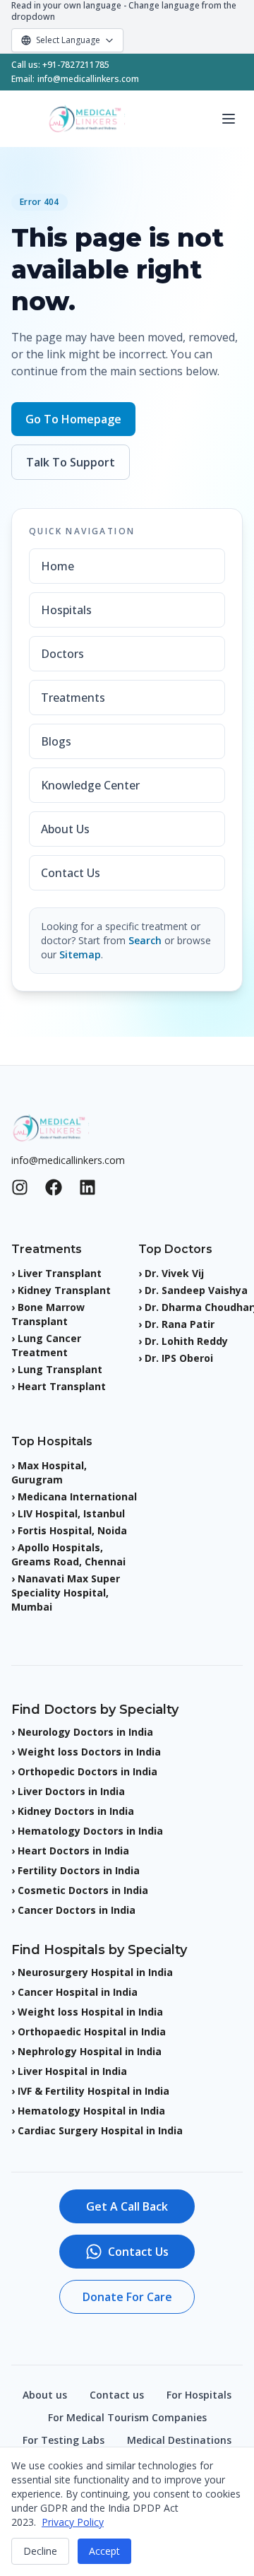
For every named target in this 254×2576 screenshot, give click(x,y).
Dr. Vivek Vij (174, 1273)
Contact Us (71, 873)
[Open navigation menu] (229, 119)
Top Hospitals (52, 1441)
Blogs (56, 741)
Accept (104, 2551)
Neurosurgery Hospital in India (95, 1972)
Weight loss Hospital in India (90, 2012)
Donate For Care (127, 2297)
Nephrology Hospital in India (90, 2051)
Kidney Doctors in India (76, 1811)
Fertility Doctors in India (79, 1870)
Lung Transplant (60, 1369)
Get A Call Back (127, 2206)
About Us (65, 829)
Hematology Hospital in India (91, 2111)
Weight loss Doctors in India (89, 1752)
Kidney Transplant (64, 1290)
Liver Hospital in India (72, 2071)
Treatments (73, 698)
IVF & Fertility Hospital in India (93, 2091)
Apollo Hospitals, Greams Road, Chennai (68, 1554)
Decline (40, 2551)
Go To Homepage (73, 419)
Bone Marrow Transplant (48, 1314)
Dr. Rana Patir (180, 1324)
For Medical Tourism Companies (127, 2417)
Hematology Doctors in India (90, 1831)
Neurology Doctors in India (85, 1732)
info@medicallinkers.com (88, 79)
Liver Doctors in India (71, 1791)
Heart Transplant (62, 1386)
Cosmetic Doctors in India (83, 1890)
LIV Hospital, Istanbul (71, 1513)
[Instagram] (20, 1187)
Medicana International (77, 1496)
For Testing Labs (64, 2440)
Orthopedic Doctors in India (87, 1771)
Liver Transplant (60, 1273)
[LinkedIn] (87, 1187)
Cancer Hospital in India (78, 1992)
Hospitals (66, 610)
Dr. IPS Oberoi (179, 1358)
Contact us (117, 2395)
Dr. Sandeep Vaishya (196, 1290)
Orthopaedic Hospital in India (92, 2031)
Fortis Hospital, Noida (72, 1530)
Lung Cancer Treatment (46, 1345)
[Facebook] (54, 1187)
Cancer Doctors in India (77, 1910)
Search (145, 940)
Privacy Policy (73, 2522)
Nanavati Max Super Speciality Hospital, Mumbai (66, 1593)
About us (45, 2395)
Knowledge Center (90, 785)
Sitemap (80, 954)
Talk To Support (71, 462)
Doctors (62, 654)
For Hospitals (199, 2395)
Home (58, 566)
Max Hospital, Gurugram (49, 1472)
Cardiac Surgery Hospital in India (100, 2130)
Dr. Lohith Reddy (186, 1341)
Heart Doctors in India (73, 1851)
